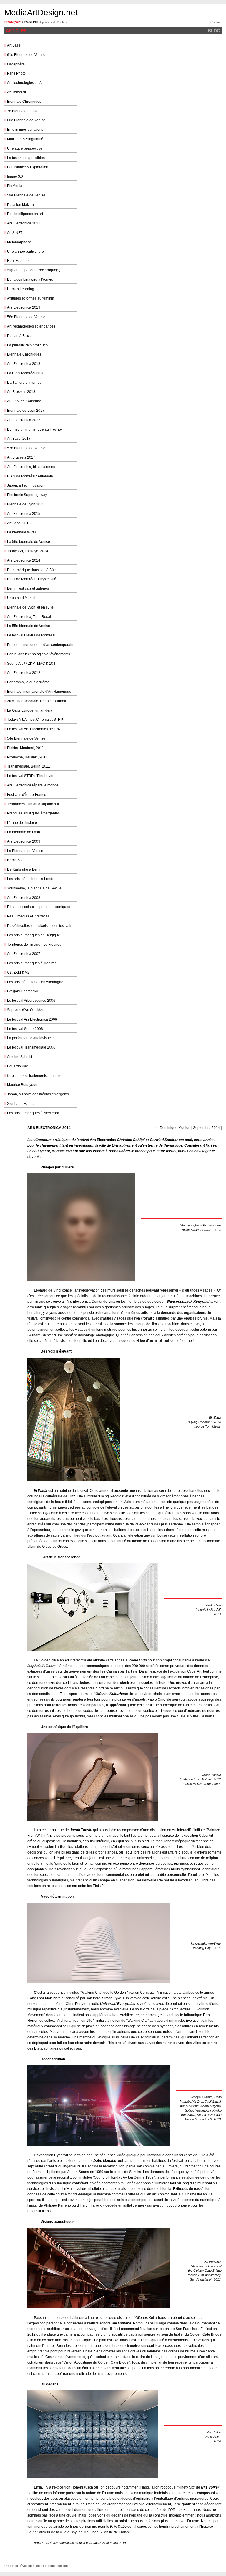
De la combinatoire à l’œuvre (30, 280)
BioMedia (15, 186)
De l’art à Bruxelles (22, 336)
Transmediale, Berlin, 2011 (29, 766)
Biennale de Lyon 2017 (26, 411)
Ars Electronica (103, 1140)
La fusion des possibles (26, 158)
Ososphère (16, 64)
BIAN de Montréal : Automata (30, 476)
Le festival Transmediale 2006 (31, 1047)
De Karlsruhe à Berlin (24, 869)
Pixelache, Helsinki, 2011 (27, 757)
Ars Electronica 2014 (24, 560)
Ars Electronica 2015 (24, 514)
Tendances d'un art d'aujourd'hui (33, 804)
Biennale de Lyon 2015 (26, 504)
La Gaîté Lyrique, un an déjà (30, 710)
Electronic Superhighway (27, 495)
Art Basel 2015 (19, 523)
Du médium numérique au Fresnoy (35, 429)
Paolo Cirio (138, 1660)
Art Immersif (16, 92)
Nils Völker (210, 2487)
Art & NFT (15, 233)
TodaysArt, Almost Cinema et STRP (35, 720)
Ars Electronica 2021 (24, 223)
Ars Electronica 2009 (24, 841)
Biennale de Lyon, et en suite (30, 607)
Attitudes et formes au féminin (31, 298)
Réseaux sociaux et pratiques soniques (39, 907)
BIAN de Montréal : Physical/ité (32, 579)
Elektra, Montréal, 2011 (25, 748)
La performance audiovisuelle (31, 1038)
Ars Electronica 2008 (24, 898)
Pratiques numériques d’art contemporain (40, 645)
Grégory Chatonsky (23, 991)
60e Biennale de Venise (26, 120)
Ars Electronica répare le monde (33, 785)
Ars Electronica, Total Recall (29, 617)
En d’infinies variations (25, 130)
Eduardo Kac (18, 1066)
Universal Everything (118, 2004)
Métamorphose (19, 242)
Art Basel (14, 45)
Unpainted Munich (22, 598)
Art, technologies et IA (24, 83)
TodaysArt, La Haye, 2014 (28, 551)
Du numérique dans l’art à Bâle (32, 570)
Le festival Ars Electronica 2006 (32, 1019)
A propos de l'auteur (54, 22)
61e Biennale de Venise (26, 55)
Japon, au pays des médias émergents (38, 1094)
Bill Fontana (121, 2323)
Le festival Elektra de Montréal (31, 635)
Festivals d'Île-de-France (27, 795)
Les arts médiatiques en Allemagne (35, 982)
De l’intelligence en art (25, 214)
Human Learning (21, 289)
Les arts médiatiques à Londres (32, 879)
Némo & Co (16, 860)
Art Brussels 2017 (21, 457)
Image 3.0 (15, 176)
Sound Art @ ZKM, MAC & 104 (31, 664)
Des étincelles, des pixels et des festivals (40, 926)
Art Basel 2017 (19, 439)
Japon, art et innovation (26, 485)
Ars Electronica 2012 (24, 673)
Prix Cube (118, 2527)
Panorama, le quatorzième (28, 682)
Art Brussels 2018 (21, 392)
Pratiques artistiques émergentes (33, 813)
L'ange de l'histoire (22, 823)
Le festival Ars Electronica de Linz (34, 729)
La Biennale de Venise (25, 851)
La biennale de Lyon (24, 832)
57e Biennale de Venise (26, 448)
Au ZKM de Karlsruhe (24, 401)
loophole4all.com (41, 1666)
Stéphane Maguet (21, 1104)
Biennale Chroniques (24, 102)
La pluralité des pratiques (27, 345)
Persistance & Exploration (28, 167)
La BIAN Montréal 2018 (26, 373)
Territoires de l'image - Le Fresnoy (34, 945)
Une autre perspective (25, 148)
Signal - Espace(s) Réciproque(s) (34, 270)
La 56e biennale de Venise (29, 542)
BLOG (214, 31)
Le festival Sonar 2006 (25, 1029)
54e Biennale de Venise (26, 738)
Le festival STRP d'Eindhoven (31, 776)
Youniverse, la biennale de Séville (34, 888)
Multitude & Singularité (25, 139)
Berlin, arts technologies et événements (39, 654)
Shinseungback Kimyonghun (191, 1302)
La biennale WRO (21, 532)
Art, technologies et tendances (31, 326)
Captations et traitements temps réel (36, 1076)
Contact (216, 22)
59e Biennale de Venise (26, 195)
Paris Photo (16, 73)
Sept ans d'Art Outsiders (26, 1010)
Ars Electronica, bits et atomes (31, 467)
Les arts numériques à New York (33, 1113)
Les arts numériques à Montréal (32, 963)
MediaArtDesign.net (41, 13)
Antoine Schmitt (20, 1057)
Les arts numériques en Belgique (34, 935)
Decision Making (20, 205)
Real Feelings (18, 261)
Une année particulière (25, 252)
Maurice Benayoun (22, 1085)
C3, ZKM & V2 (18, 973)
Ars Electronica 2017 (24, 420)
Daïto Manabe (105, 2161)
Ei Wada (41, 1491)
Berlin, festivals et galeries (28, 588)
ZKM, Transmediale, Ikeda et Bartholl (36, 701)
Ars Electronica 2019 (24, 307)
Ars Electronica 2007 (24, 954)
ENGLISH (31, 22)
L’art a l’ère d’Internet (24, 383)
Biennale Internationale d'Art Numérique (39, 692)
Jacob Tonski (81, 1830)
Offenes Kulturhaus (112, 1694)
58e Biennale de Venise (26, 317)
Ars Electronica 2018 (24, 364)
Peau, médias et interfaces (28, 916)
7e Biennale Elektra (23, 111)
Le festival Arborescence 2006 (31, 1001)
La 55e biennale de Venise (29, 626)
